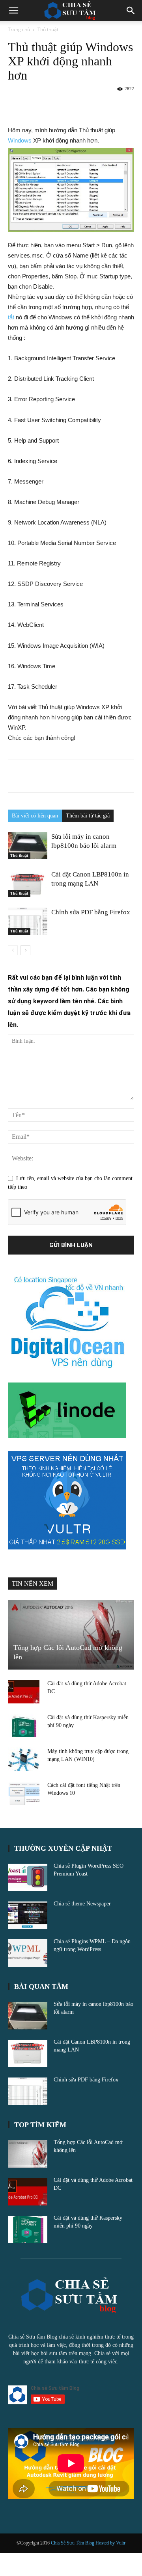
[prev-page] (13, 950)
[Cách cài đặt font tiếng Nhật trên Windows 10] (24, 1793)
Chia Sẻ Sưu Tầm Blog (73, 2543)
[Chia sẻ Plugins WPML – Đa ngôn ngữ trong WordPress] (28, 1953)
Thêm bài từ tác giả (88, 816)
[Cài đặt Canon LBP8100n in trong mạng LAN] (28, 883)
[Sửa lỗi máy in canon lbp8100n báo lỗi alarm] (28, 846)
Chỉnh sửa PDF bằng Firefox (91, 912)
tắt (11, 317)
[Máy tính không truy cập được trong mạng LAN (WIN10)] (24, 1759)
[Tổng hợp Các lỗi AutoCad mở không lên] (71, 1635)
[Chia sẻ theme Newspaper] (28, 1915)
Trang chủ (19, 29)
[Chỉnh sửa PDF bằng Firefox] (28, 921)
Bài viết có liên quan (35, 816)
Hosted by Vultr (110, 2543)
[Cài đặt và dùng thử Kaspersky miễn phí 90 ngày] (24, 1725)
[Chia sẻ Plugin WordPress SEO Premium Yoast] (28, 1877)
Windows (20, 140)
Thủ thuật (48, 29)
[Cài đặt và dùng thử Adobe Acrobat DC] (24, 1692)
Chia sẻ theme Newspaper (82, 1904)
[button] (13, 11)
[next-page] (25, 950)
